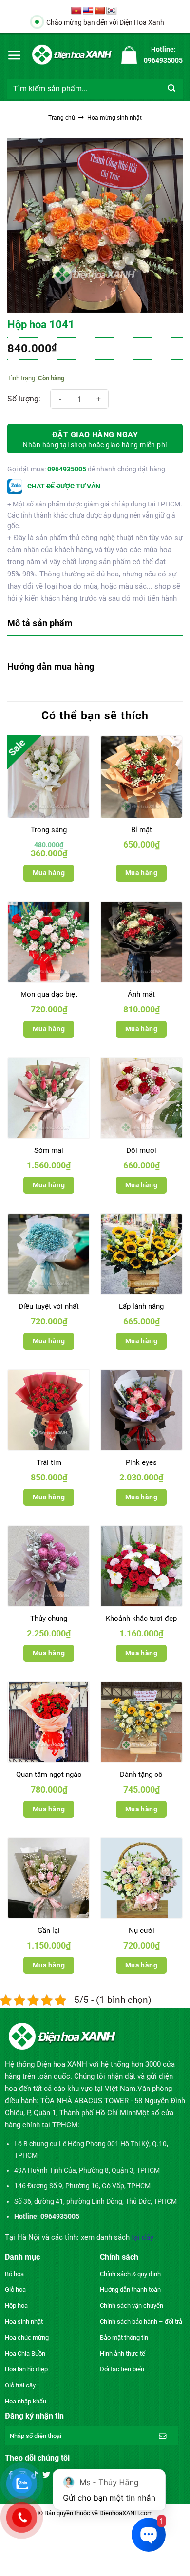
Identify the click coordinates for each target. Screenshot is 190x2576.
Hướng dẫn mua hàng (51, 667)
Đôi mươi (141, 1150)
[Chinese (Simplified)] (100, 11)
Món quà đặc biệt (49, 994)
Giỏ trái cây (20, 2385)
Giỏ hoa (15, 2289)
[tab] (95, 624)
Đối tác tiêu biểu (122, 2369)
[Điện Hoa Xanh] (72, 55)
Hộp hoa (16, 2306)
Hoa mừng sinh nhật (114, 118)
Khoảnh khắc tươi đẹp (141, 1619)
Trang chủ (62, 118)
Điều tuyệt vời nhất (49, 1306)
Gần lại (49, 1931)
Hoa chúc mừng (27, 2338)
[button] (15, 55)
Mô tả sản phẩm (40, 623)
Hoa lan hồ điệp (26, 2369)
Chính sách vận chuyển (132, 2306)
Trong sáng (49, 830)
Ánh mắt (141, 994)
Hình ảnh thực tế (123, 2354)
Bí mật (142, 830)
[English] (88, 11)
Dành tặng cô (141, 1775)
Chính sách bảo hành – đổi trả (141, 2322)
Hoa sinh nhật (24, 2322)
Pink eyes (141, 1462)
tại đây (142, 2237)
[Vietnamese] (76, 11)
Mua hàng (49, 873)
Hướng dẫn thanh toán (130, 2289)
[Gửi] (172, 89)
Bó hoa (14, 2274)
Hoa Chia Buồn (25, 2354)
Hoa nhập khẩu (26, 2401)
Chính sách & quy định (130, 2274)
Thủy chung (49, 1619)
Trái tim (49, 1462)
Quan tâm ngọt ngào (49, 1775)
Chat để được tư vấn (63, 486)
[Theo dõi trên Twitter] (46, 2475)
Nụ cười (142, 1931)
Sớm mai (49, 1150)
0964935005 (67, 469)
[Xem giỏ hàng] (129, 55)
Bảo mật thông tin (124, 2338)
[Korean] (112, 11)
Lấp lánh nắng (141, 1306)
